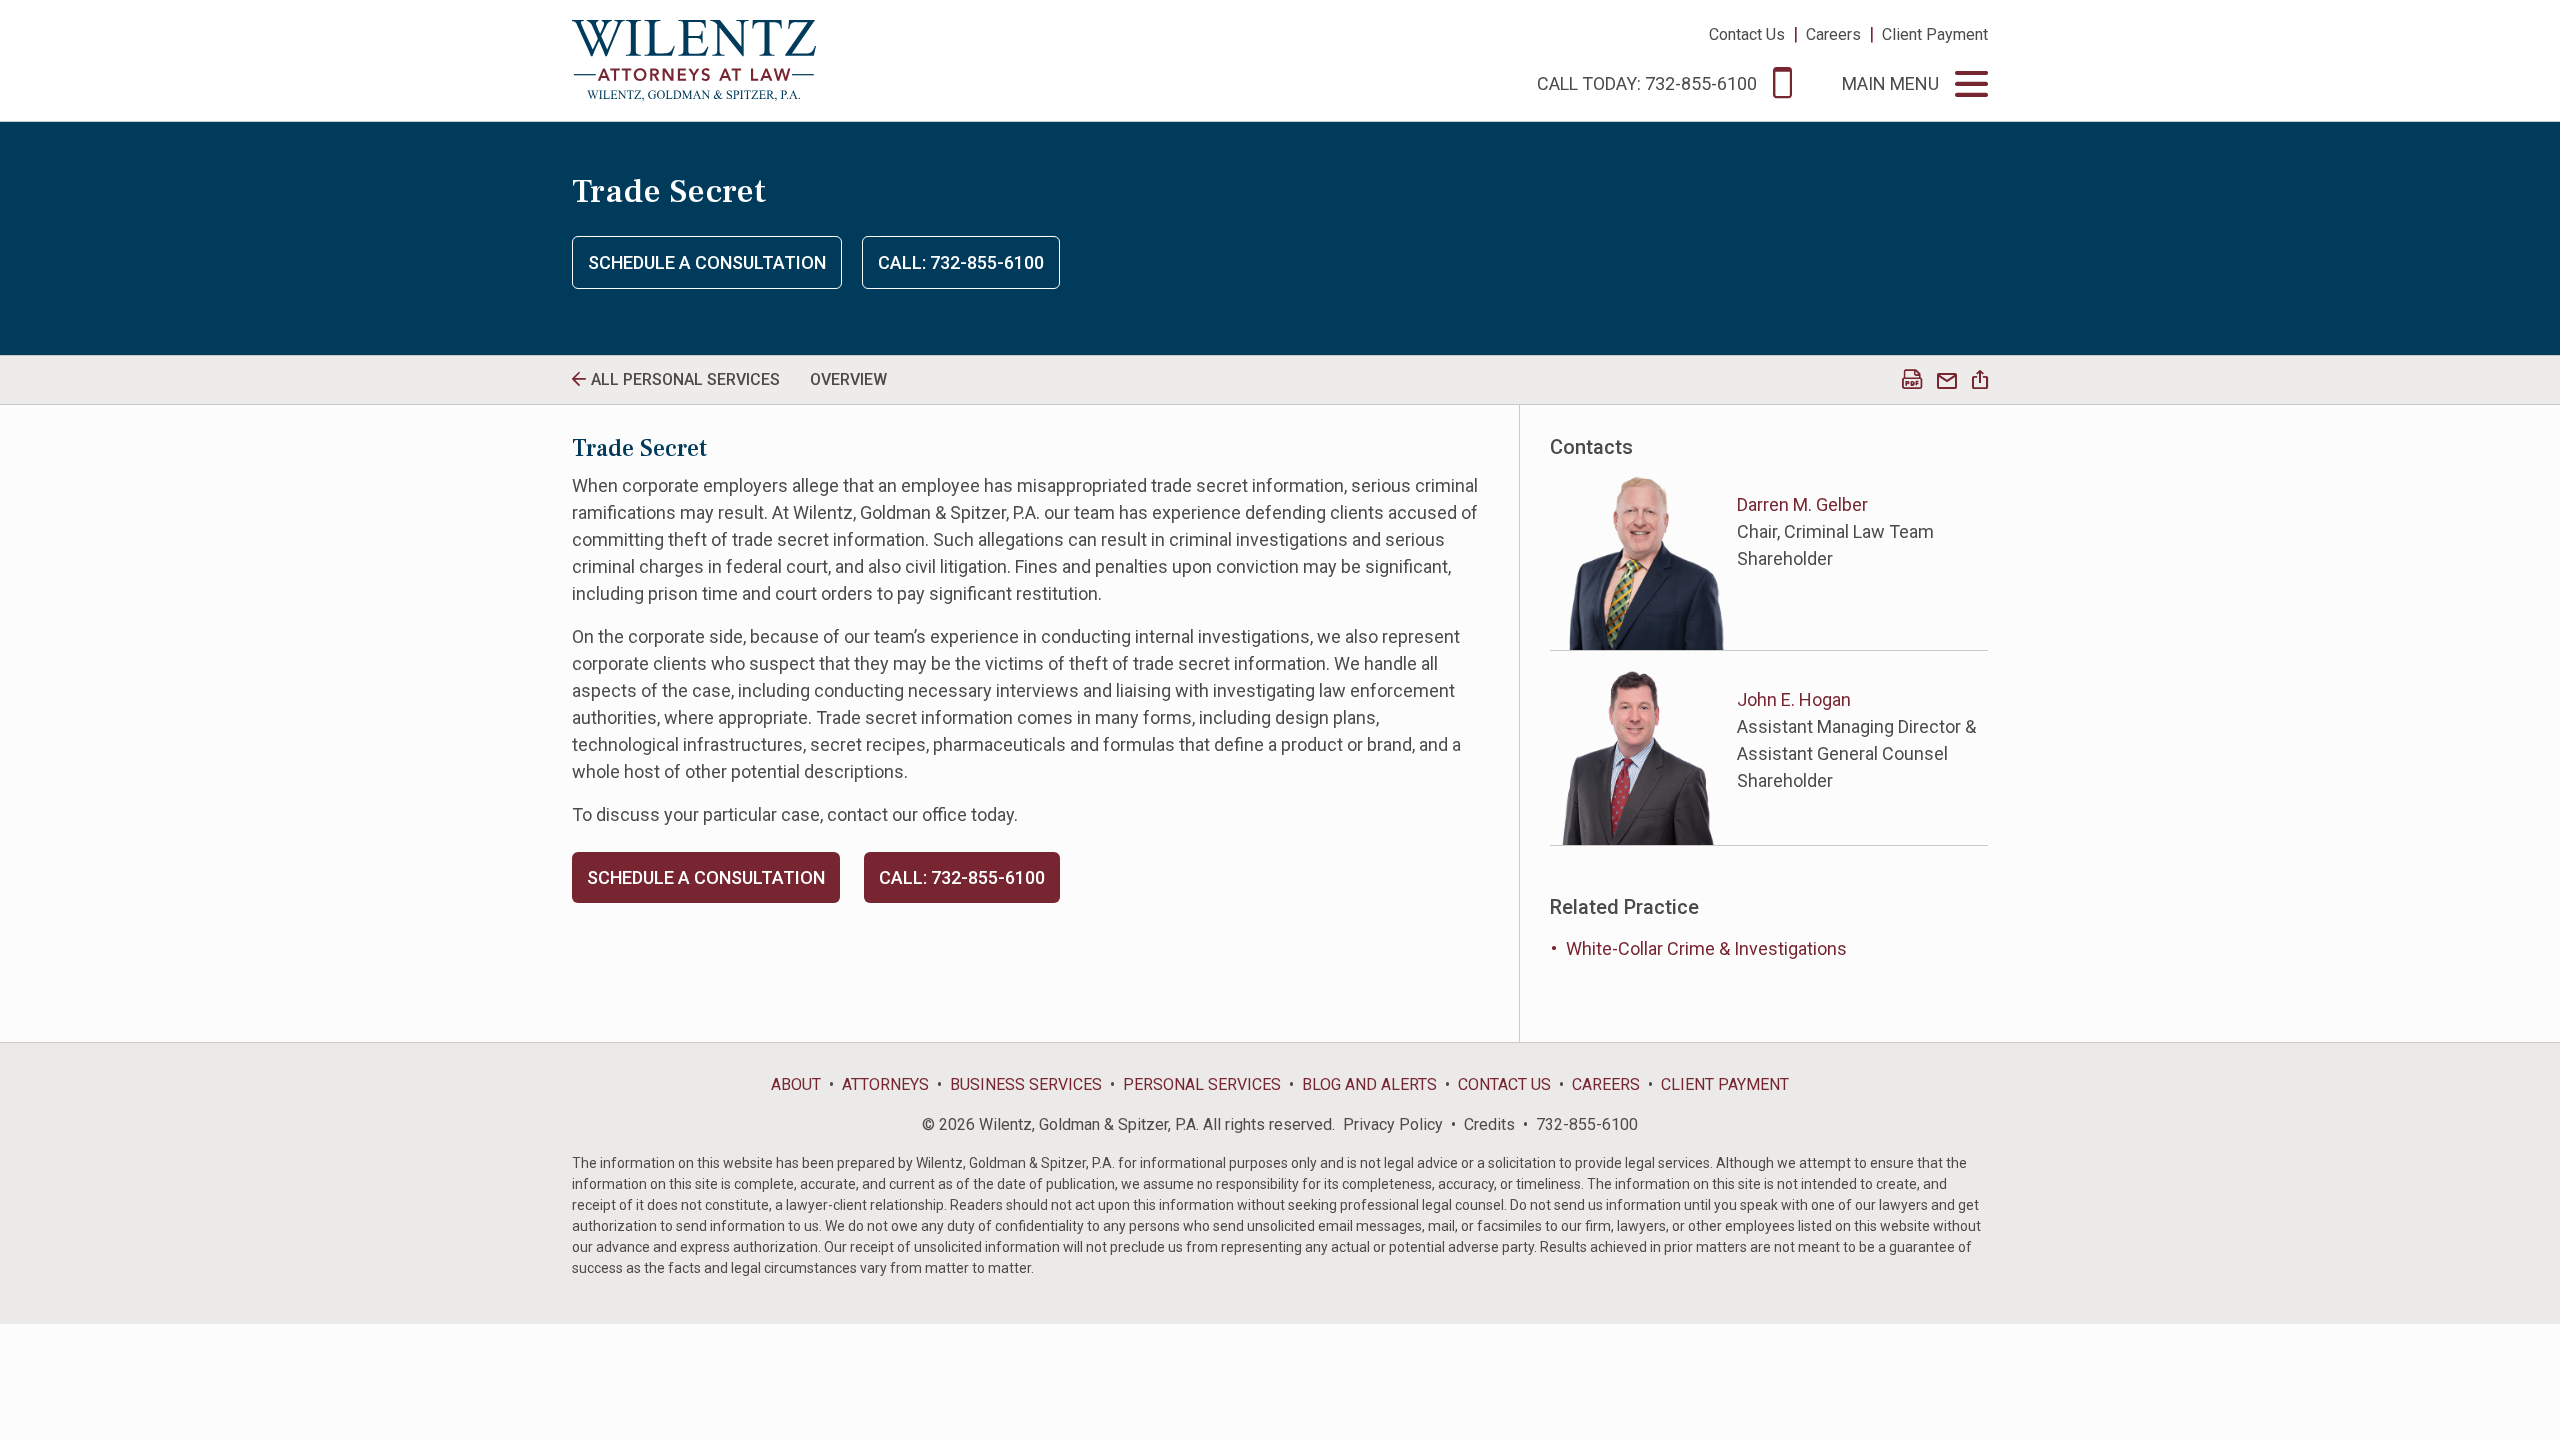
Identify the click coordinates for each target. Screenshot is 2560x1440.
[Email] (1947, 381)
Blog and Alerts (1369, 1084)
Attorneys (885, 1084)
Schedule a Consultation (707, 262)
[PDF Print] (1912, 381)
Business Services (1026, 1084)
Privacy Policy (1393, 1124)
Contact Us (1747, 34)
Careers (1833, 34)
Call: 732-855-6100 (961, 262)
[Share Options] (1980, 381)
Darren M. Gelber (1802, 504)
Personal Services (1202, 1084)
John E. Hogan (1794, 699)
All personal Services (685, 379)
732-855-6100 (1587, 1124)
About (796, 1084)
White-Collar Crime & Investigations (1706, 948)
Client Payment (1935, 34)
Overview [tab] (848, 379)
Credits (1489, 1124)
